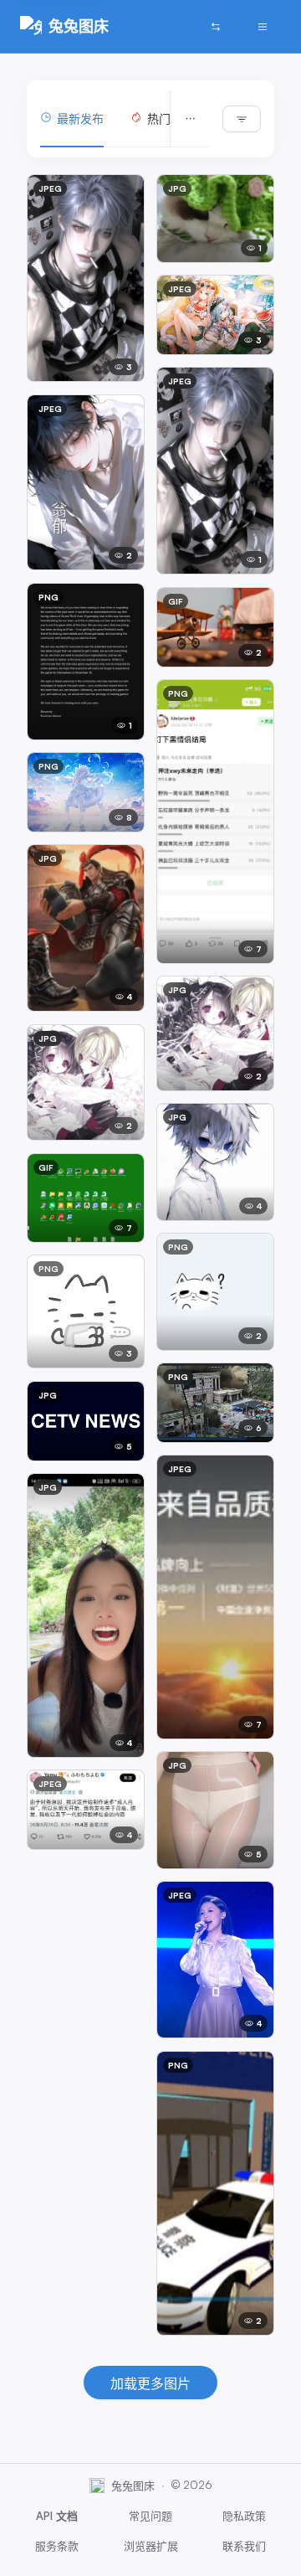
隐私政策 (244, 2516)
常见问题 (150, 2516)
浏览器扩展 (151, 2546)
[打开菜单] (263, 27)
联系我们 (244, 2546)
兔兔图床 (79, 26)
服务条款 (57, 2546)
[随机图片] (216, 27)
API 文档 (57, 2516)
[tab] (72, 119)
